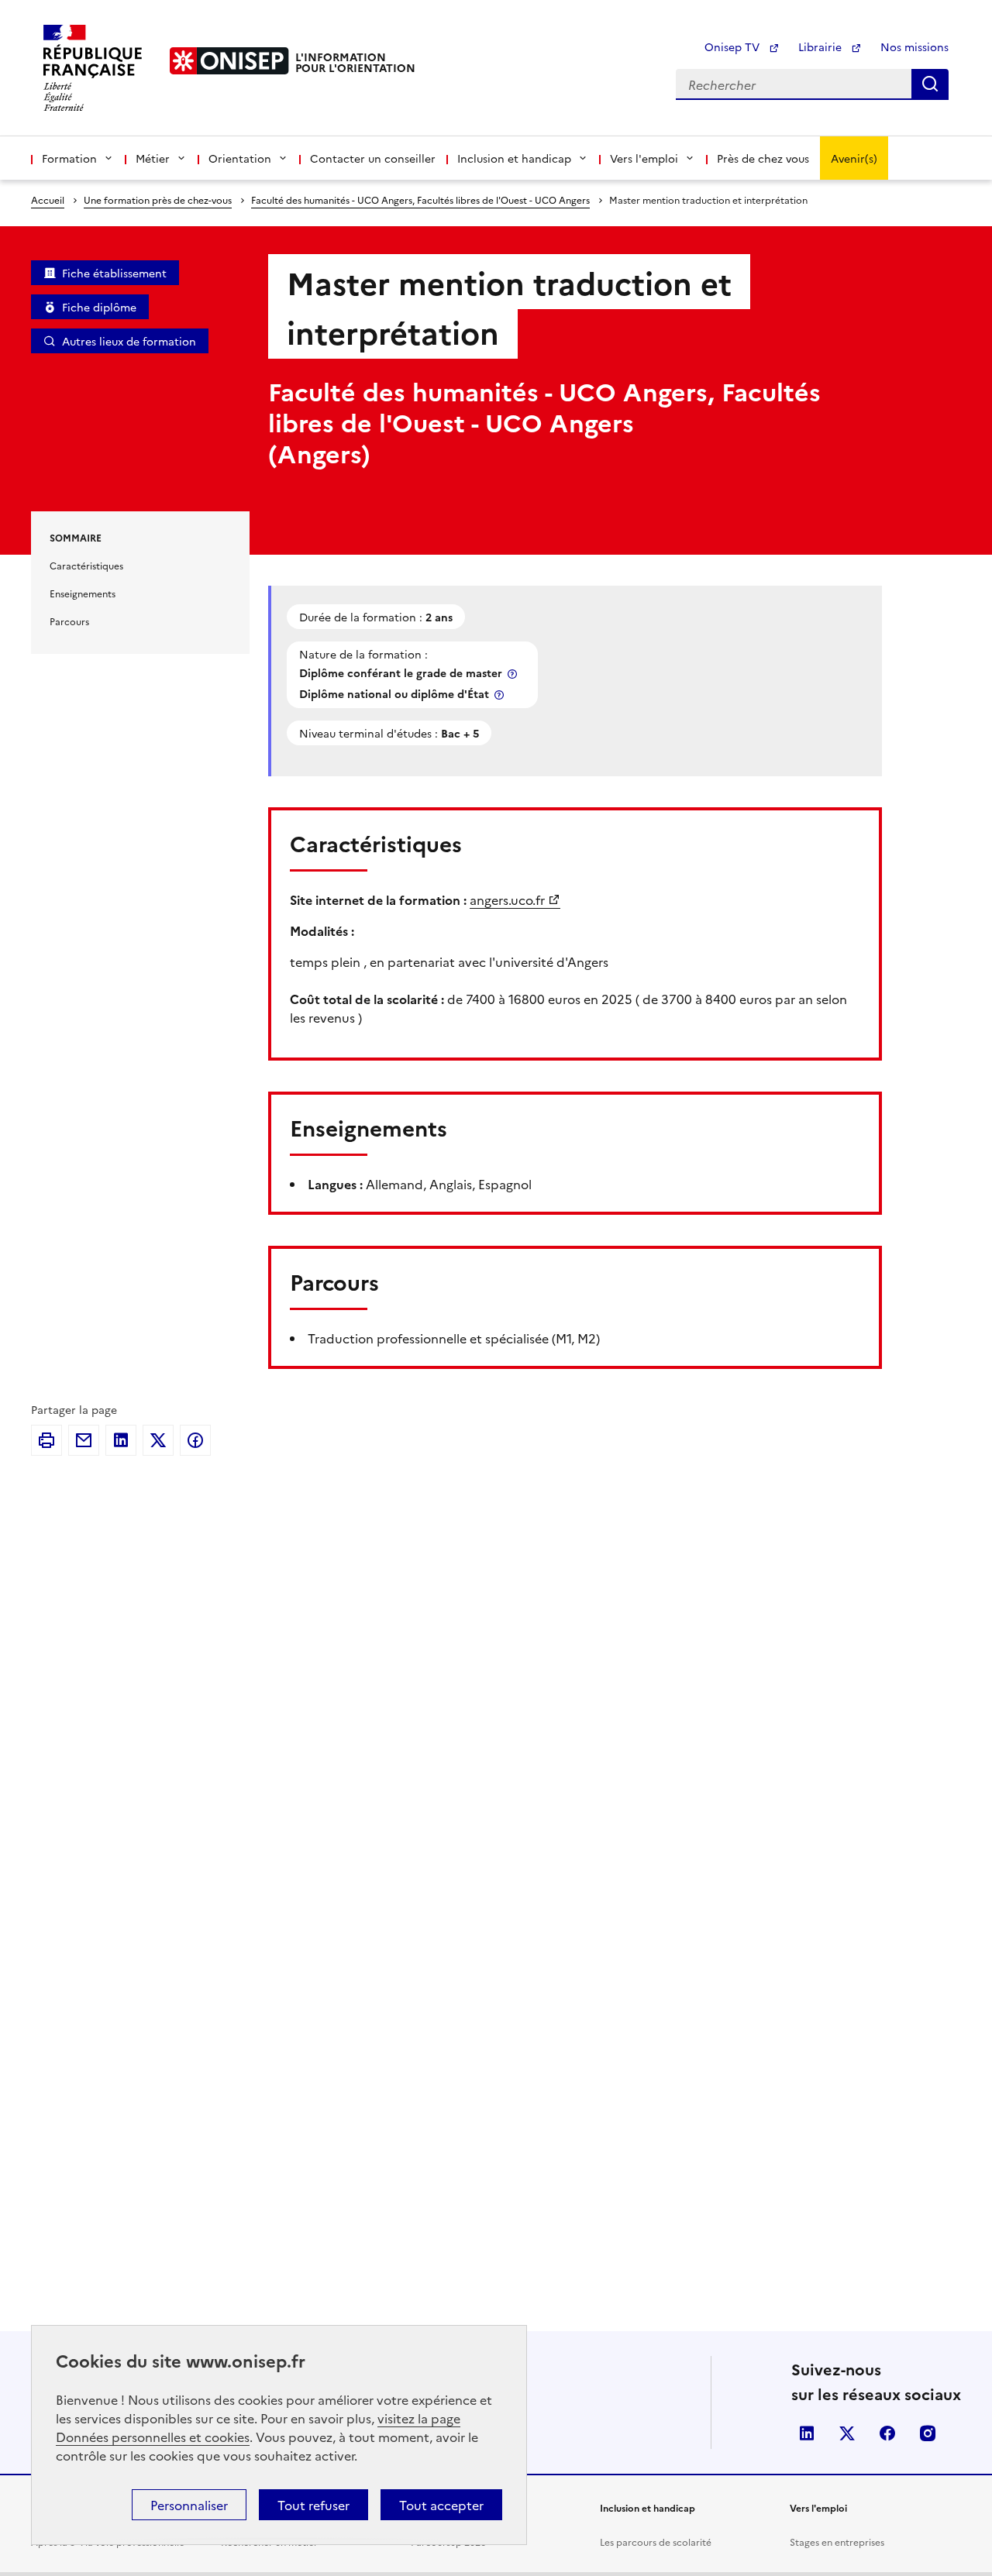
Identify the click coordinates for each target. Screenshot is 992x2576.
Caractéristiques (86, 565)
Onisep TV (734, 46)
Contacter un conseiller (373, 158)
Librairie (821, 46)
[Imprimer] (46, 1440)
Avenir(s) (854, 158)
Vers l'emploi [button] (644, 158)
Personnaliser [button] (189, 2505)
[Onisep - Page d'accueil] (229, 61)
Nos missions (914, 46)
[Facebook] (195, 1440)
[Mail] (84, 1440)
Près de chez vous (763, 158)
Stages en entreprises (837, 2542)
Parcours (69, 621)
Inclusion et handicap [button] (514, 158)
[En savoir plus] (514, 674)
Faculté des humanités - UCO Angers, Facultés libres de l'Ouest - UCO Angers (420, 199)
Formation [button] (69, 158)
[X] (158, 1440)
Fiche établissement (114, 273)
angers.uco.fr (507, 899)
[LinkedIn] (121, 1440)
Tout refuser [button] (313, 2505)
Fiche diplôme (99, 307)
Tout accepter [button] (441, 2505)
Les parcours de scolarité (656, 2542)
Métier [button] (153, 158)
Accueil (48, 199)
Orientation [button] (240, 158)
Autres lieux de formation (129, 341)
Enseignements (83, 593)
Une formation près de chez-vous (158, 199)
